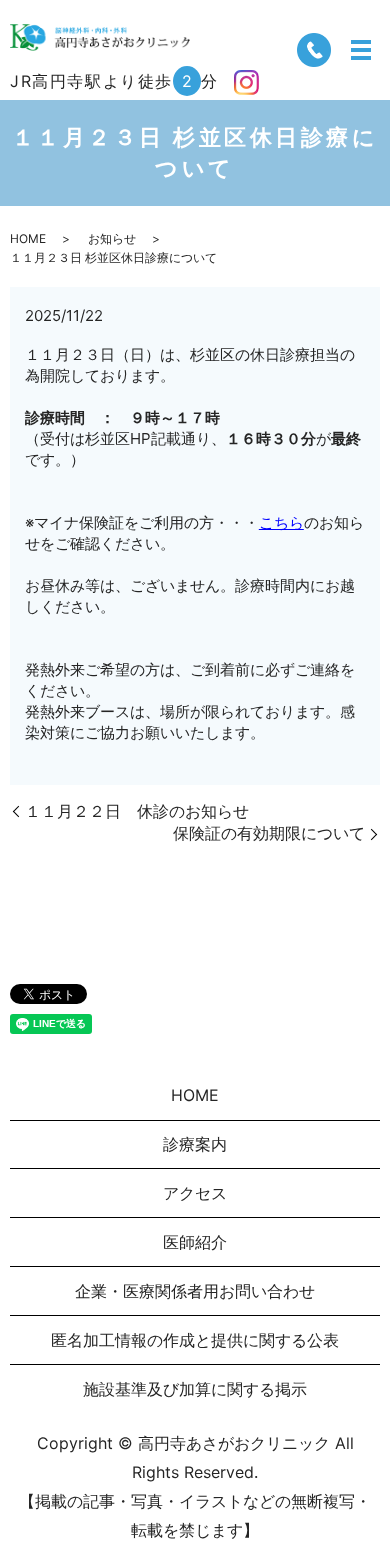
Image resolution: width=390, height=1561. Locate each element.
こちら (281, 522)
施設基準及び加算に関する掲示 (195, 1389)
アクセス (195, 1193)
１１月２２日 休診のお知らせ (137, 811)
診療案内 (195, 1144)
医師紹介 (195, 1242)
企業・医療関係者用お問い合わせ (195, 1291)
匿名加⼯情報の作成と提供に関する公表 (195, 1340)
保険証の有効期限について (269, 833)
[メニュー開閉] (361, 50)
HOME (28, 238)
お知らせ (112, 238)
